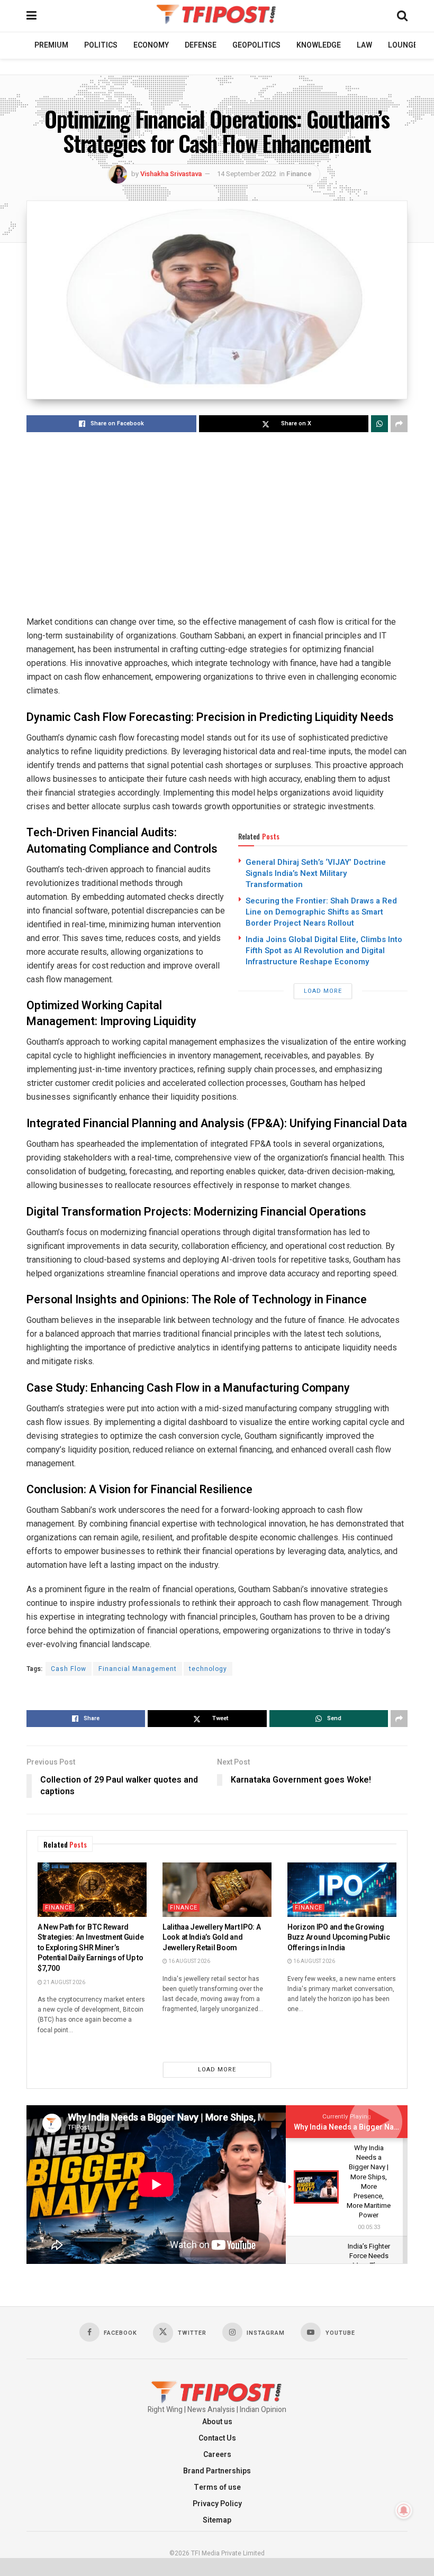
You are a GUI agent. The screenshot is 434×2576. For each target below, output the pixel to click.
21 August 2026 (64, 1983)
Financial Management (138, 1669)
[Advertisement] (217, 525)
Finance (299, 174)
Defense (201, 45)
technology (208, 1669)
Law (364, 45)
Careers (217, 2455)
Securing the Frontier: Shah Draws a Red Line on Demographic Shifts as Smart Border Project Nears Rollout (321, 912)
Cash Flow (69, 1669)
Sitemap (217, 2520)
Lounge (403, 45)
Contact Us (217, 2438)
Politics (101, 45)
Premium (51, 45)
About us (217, 2422)
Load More (323, 991)
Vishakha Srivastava (171, 174)
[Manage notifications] (404, 2510)
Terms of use (217, 2487)
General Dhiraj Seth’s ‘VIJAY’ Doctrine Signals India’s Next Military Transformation (316, 873)
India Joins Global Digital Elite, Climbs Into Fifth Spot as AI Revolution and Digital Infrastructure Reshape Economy (324, 951)
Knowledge (319, 45)
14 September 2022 (247, 174)
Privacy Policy (217, 2504)
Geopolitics (256, 45)
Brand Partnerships (217, 2471)
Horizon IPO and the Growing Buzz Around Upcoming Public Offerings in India (338, 1938)
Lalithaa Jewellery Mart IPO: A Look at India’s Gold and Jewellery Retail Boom (212, 1938)
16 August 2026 (189, 1961)
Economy (151, 45)
